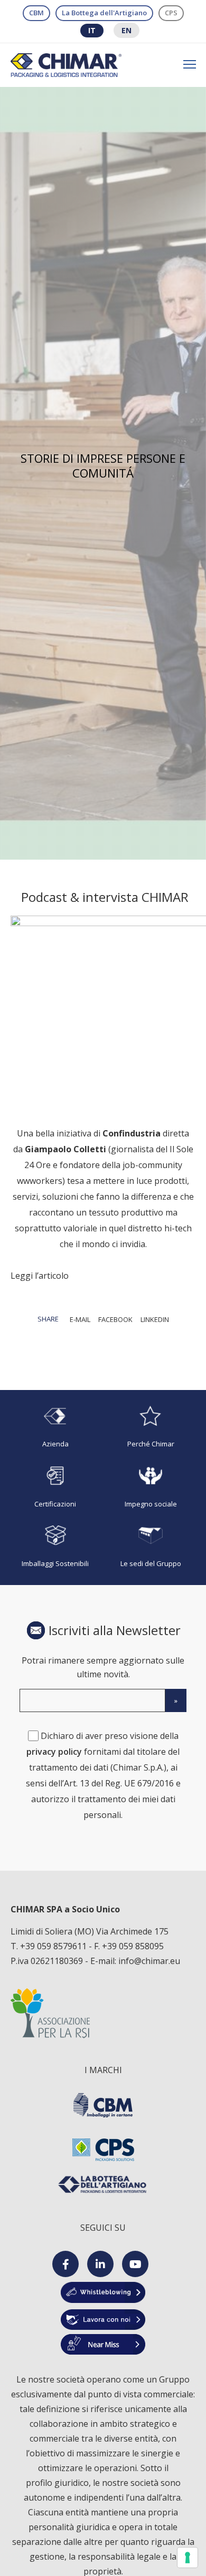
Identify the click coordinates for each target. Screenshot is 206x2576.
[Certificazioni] (56, 1487)
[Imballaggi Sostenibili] (56, 1547)
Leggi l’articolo (40, 1276)
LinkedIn (155, 1319)
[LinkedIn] (100, 2264)
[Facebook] (65, 2264)
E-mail (80, 1319)
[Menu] (185, 65)
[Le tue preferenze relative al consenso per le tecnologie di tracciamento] (188, 2558)
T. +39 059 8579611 (50, 1946)
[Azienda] (56, 1428)
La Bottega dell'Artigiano (104, 13)
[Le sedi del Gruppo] (151, 1547)
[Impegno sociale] (151, 1487)
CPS (171, 13)
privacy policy (54, 1752)
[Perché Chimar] (151, 1428)
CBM (36, 13)
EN (127, 30)
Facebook (115, 1319)
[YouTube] (135, 2264)
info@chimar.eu (149, 1961)
